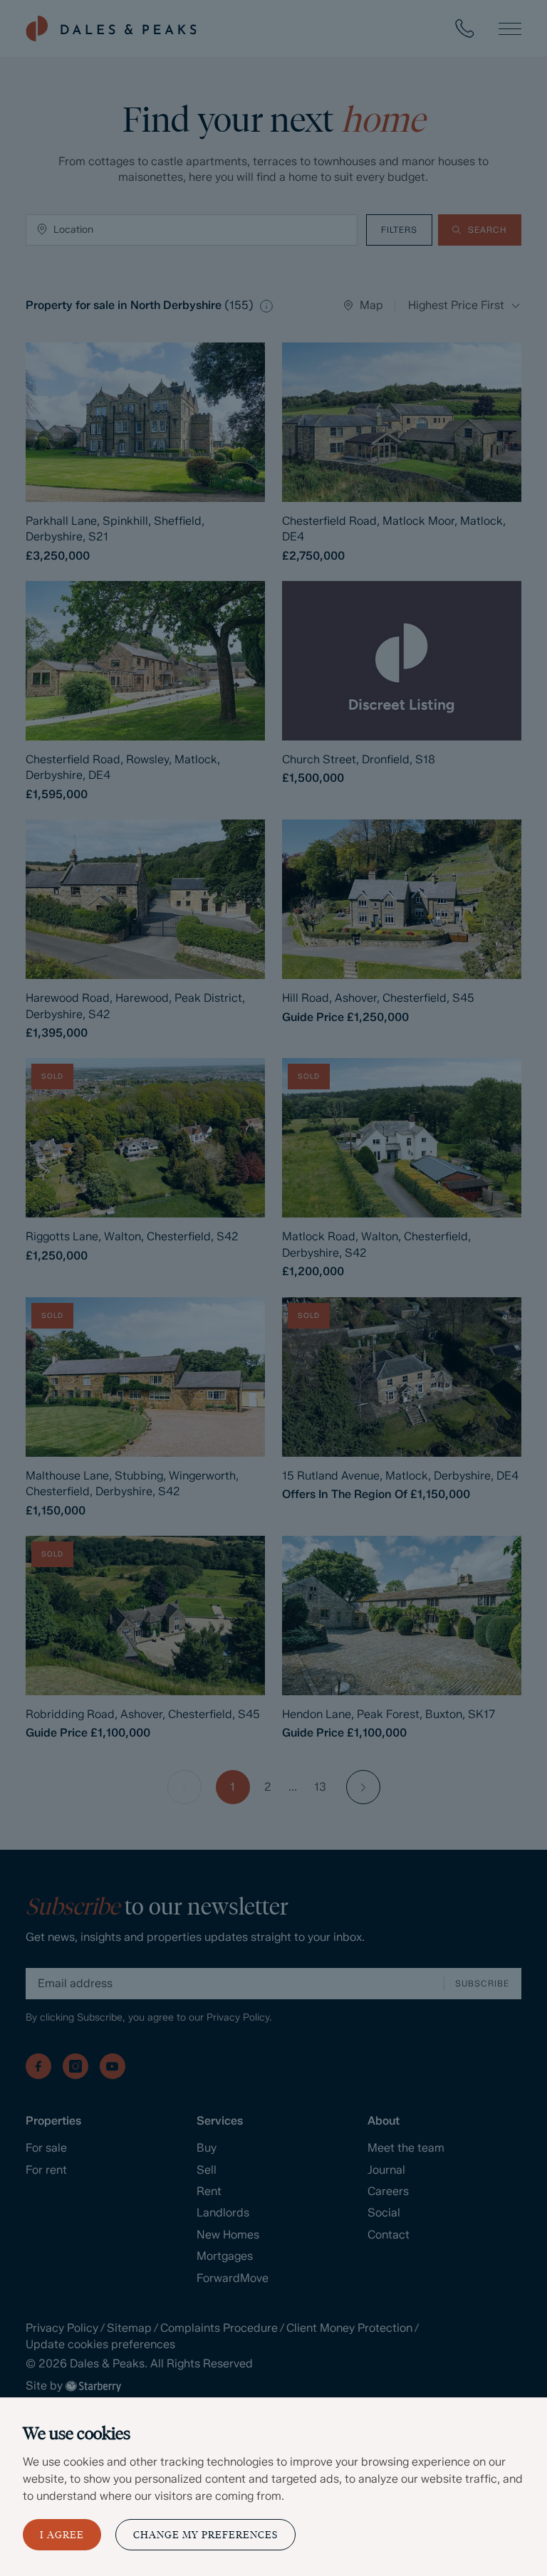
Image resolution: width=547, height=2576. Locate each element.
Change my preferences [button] (205, 2535)
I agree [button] (62, 2535)
